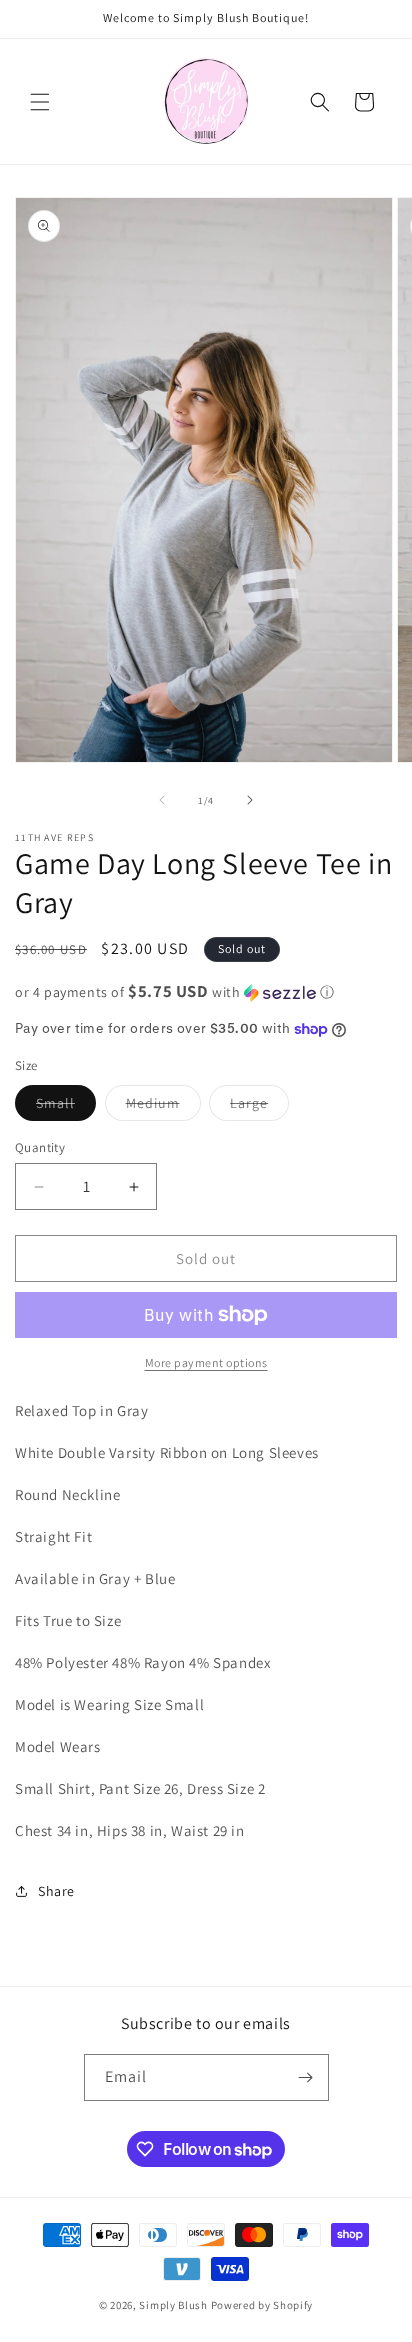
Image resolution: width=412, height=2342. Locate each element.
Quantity (40, 1147)
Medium (163, 1107)
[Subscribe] (306, 2077)
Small (66, 1107)
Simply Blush (173, 2305)
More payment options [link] (206, 1362)
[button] (40, 102)
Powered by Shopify (262, 2305)
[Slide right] (250, 800)
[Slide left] (162, 800)
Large (259, 1107)
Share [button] (56, 1891)
